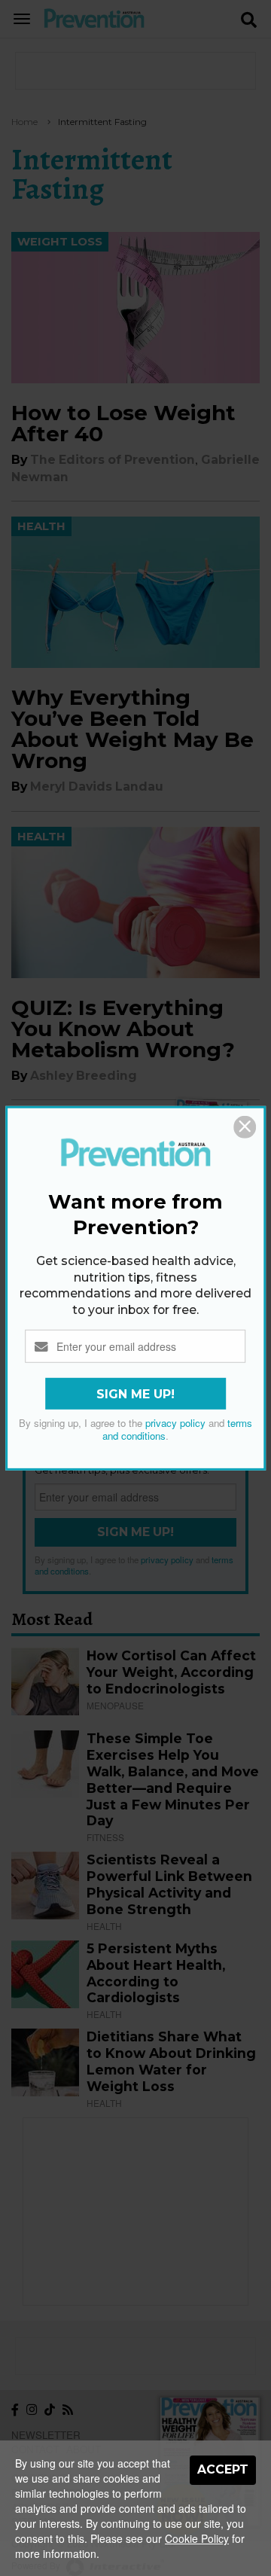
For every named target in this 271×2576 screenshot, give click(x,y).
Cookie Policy (197, 2538)
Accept (223, 2469)
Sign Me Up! (135, 1394)
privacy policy (175, 1423)
